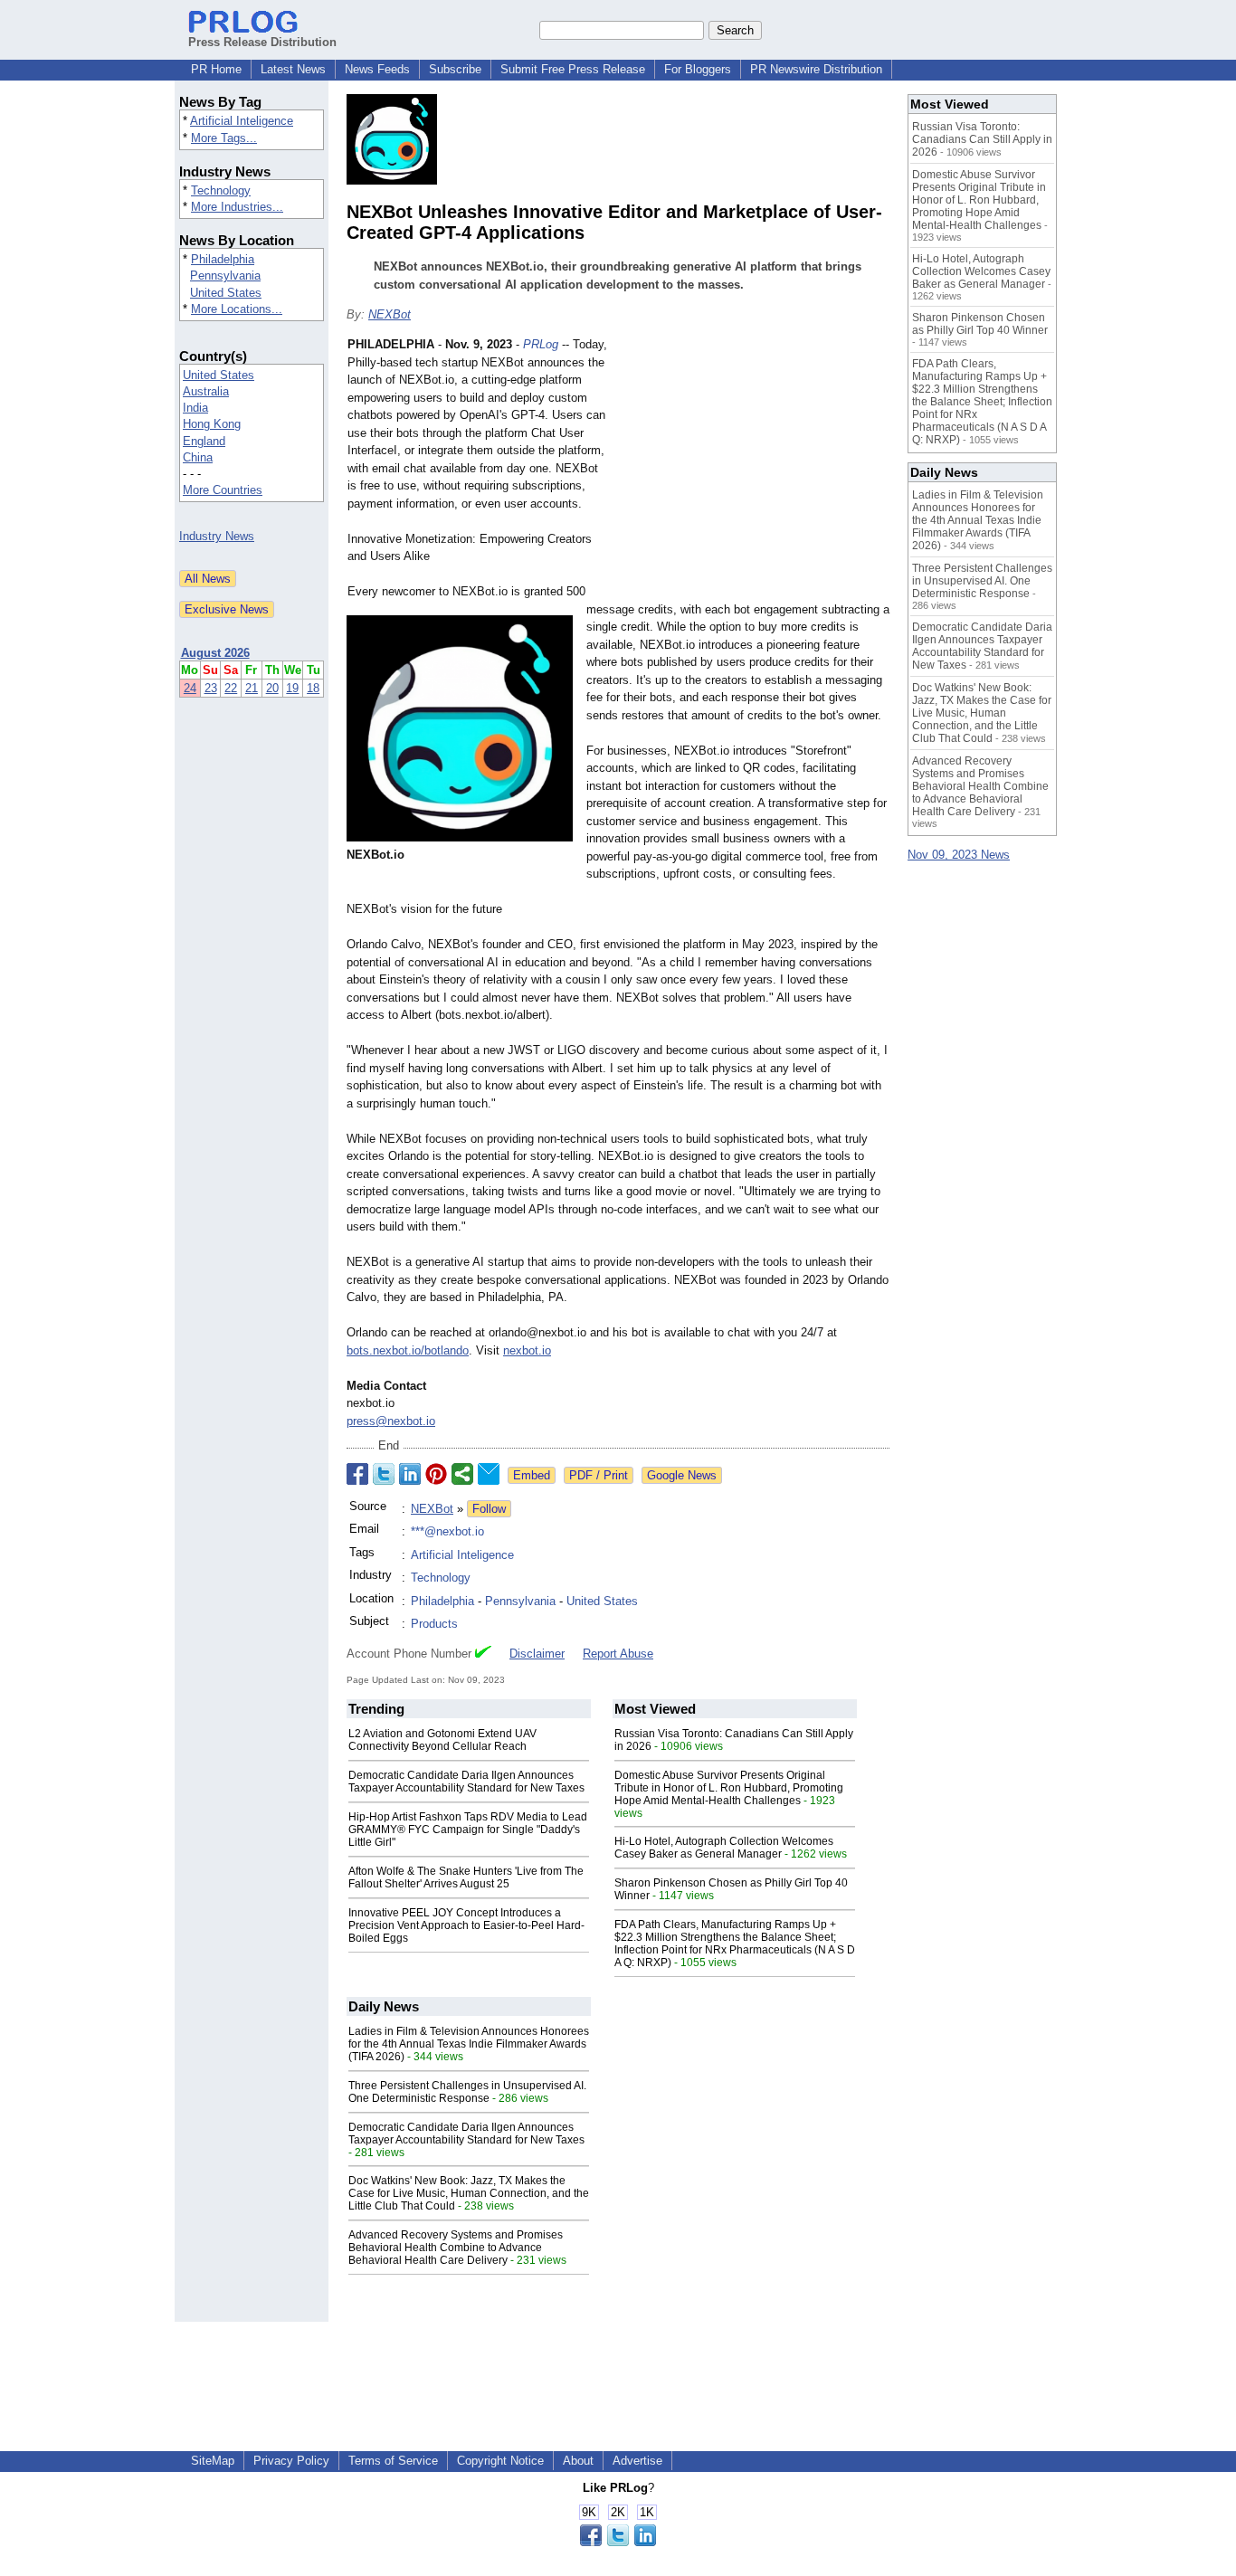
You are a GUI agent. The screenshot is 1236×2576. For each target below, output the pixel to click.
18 (313, 688)
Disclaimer (537, 1654)
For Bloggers (698, 69)
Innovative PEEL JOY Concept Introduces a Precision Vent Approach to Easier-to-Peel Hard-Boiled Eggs (466, 1925)
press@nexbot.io (391, 1421)
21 (252, 688)
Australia (206, 391)
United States (226, 293)
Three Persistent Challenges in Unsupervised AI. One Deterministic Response (467, 2092)
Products (434, 1624)
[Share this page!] (618, 2542)
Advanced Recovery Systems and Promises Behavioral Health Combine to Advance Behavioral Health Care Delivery (456, 2248)
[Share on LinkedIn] (410, 1474)
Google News (682, 1475)
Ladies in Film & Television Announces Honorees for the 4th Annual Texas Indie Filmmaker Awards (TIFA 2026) (469, 2044)
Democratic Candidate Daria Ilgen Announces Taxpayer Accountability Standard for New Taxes (466, 1782)
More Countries (223, 490)
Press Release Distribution (262, 42)
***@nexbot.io (447, 1531)
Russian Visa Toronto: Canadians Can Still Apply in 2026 (982, 139)
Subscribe (455, 69)
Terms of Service (393, 2461)
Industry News (217, 536)
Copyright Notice (500, 2461)
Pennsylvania (225, 276)
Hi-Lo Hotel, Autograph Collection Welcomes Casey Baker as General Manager (724, 1848)
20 (272, 688)
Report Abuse (618, 1654)
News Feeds (377, 69)
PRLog (541, 344)
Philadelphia (223, 259)
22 (231, 688)
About (578, 2461)
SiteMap (213, 2461)
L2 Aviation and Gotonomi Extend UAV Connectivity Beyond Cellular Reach (442, 1740)
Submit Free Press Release (573, 69)
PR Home (216, 69)
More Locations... (237, 309)
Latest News (293, 69)
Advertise (637, 2461)
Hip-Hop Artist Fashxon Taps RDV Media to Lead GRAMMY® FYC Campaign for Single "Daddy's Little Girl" (468, 1830)
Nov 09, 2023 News (959, 855)
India (195, 408)
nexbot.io (527, 1350)
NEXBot (390, 314)
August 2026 (215, 653)
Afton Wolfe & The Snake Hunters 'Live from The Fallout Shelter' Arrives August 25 (466, 1877)
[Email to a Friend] (489, 1474)
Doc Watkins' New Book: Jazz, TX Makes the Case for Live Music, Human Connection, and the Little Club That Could (469, 2193)
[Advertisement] (754, 469)
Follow (489, 1509)
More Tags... (224, 138)
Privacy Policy (291, 2461)
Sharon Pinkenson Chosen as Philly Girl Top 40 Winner (980, 324)
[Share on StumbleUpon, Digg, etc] (462, 1474)
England (204, 441)
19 (292, 688)
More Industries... (237, 207)
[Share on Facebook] (357, 1474)
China (198, 457)
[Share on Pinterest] (436, 1474)
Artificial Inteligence (242, 121)
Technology (221, 190)
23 (211, 688)
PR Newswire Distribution (816, 69)
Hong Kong (212, 424)
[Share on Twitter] (384, 1474)
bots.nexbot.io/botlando (408, 1350)
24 (190, 688)
